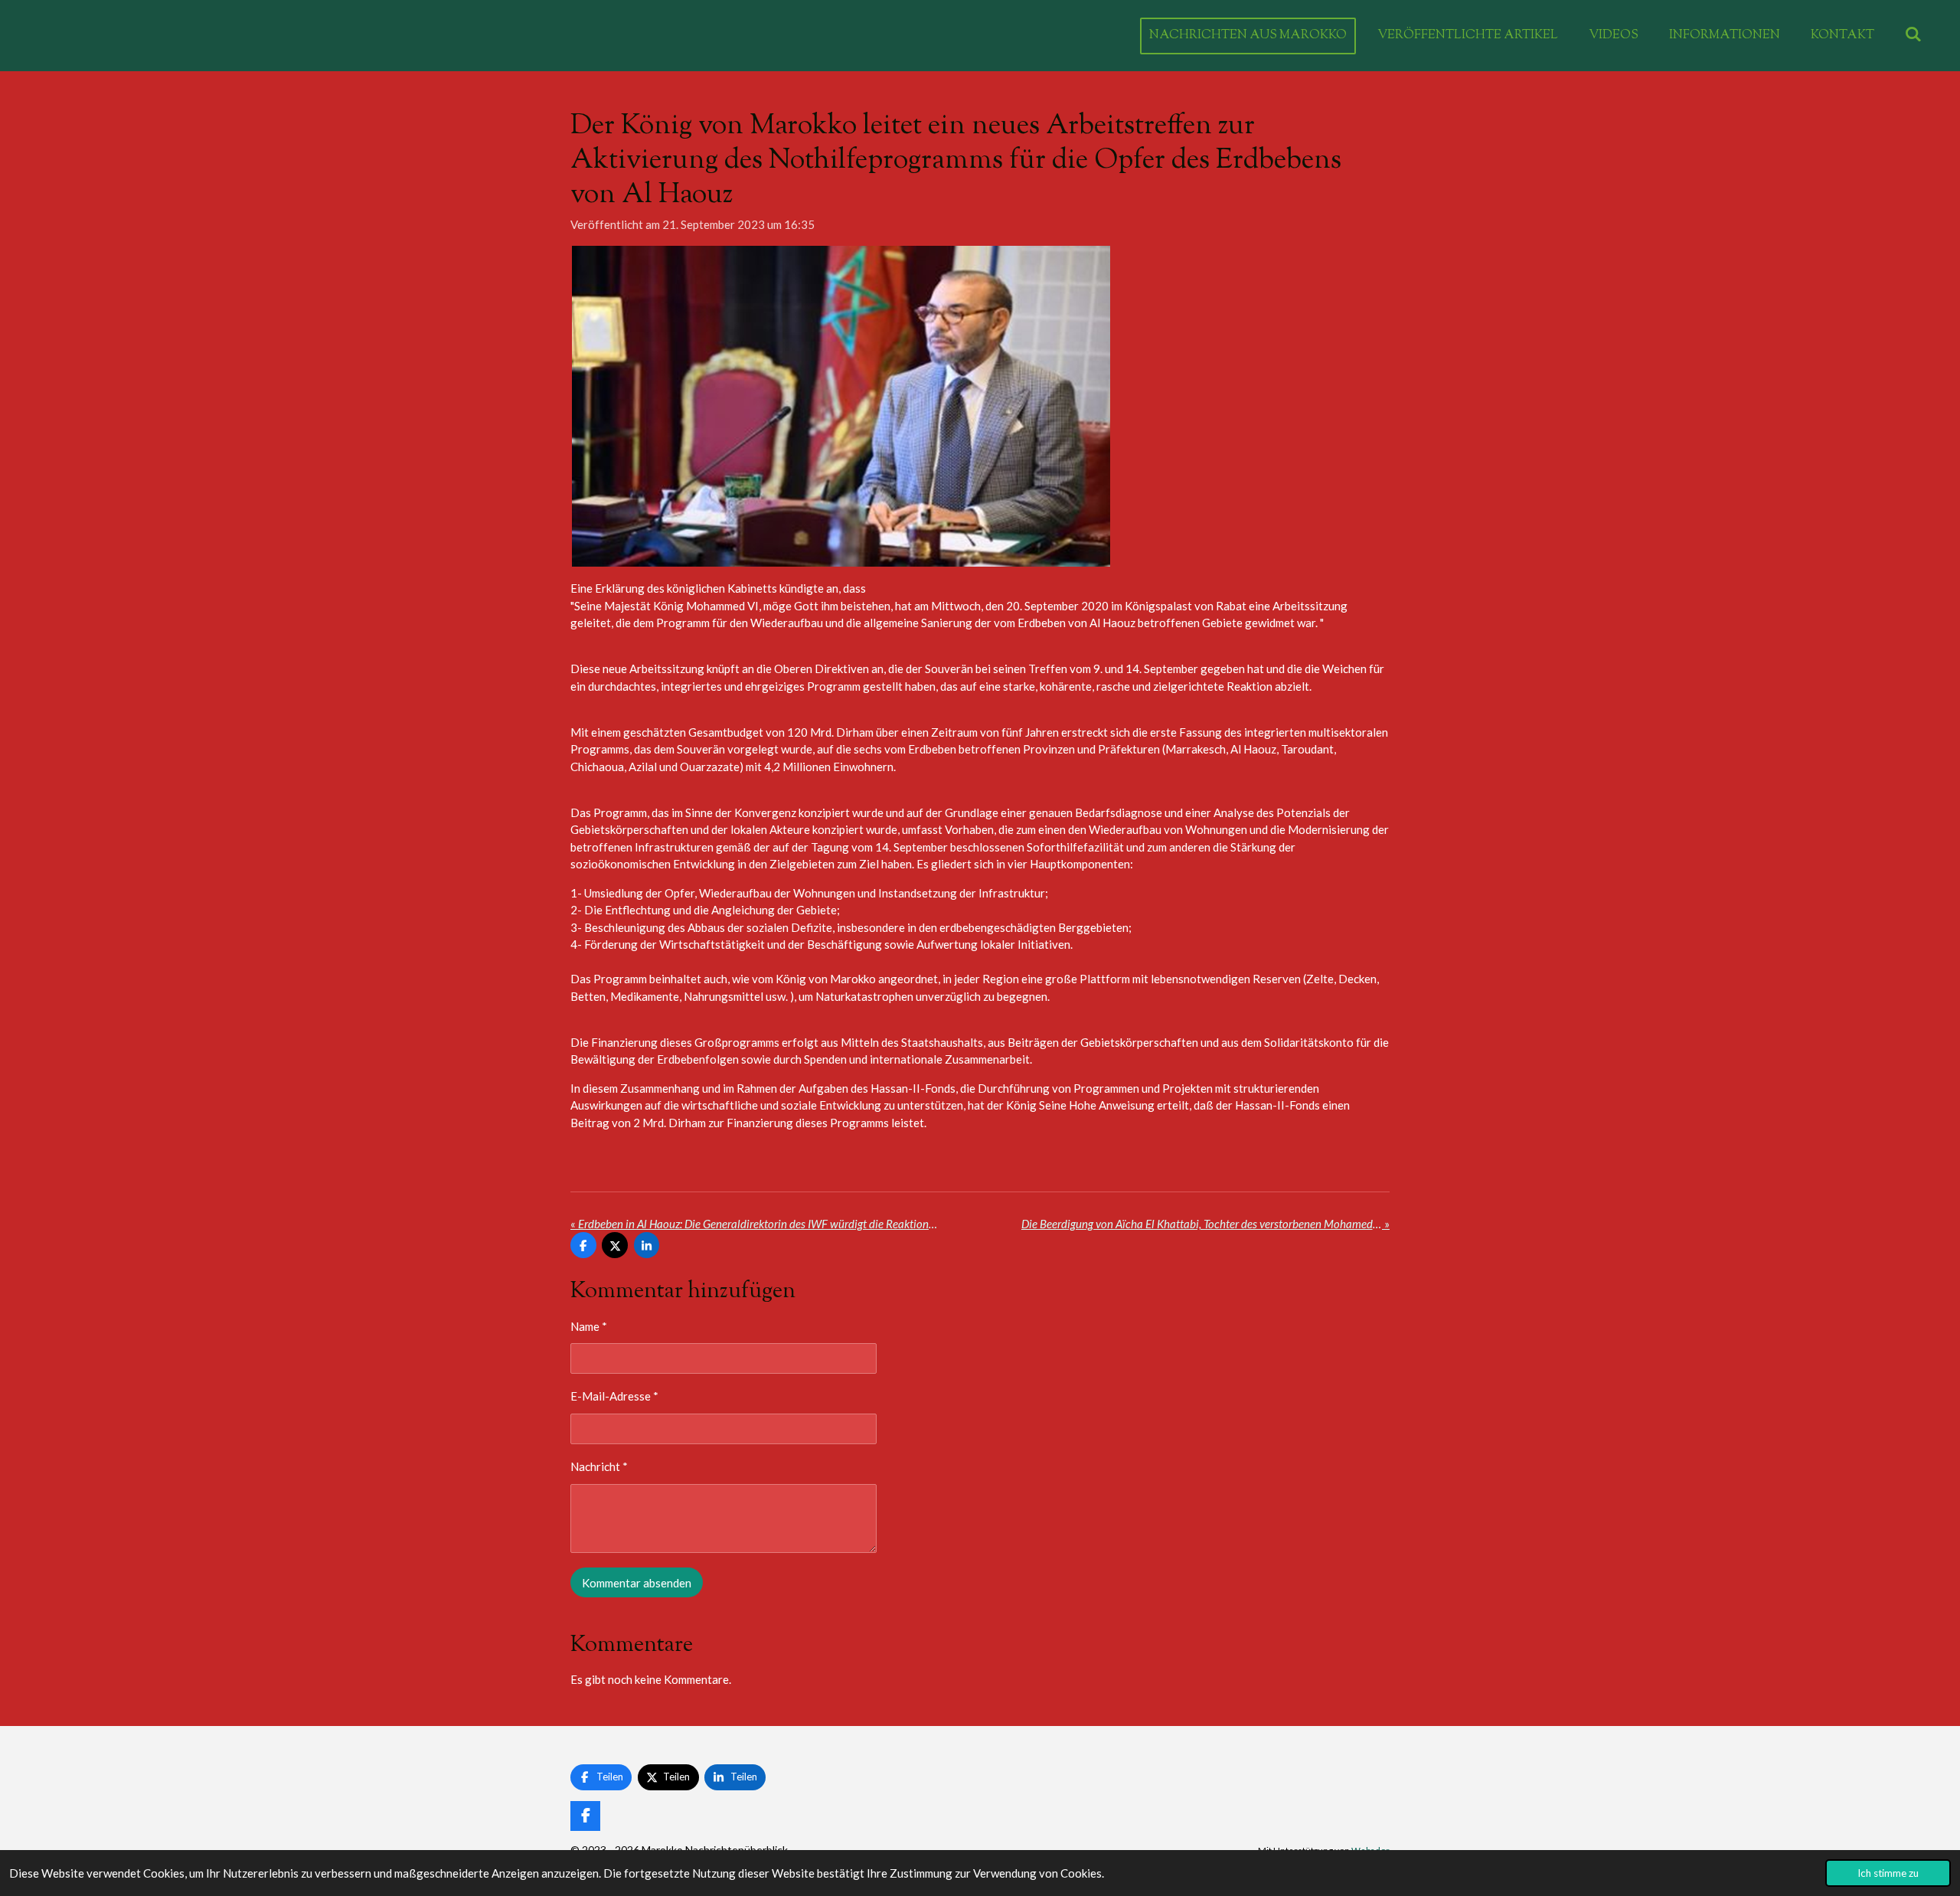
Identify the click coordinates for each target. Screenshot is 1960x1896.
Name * (589, 1326)
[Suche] (1913, 36)
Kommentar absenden (637, 1583)
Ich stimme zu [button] (1888, 1873)
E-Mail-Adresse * (614, 1396)
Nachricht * (599, 1466)
